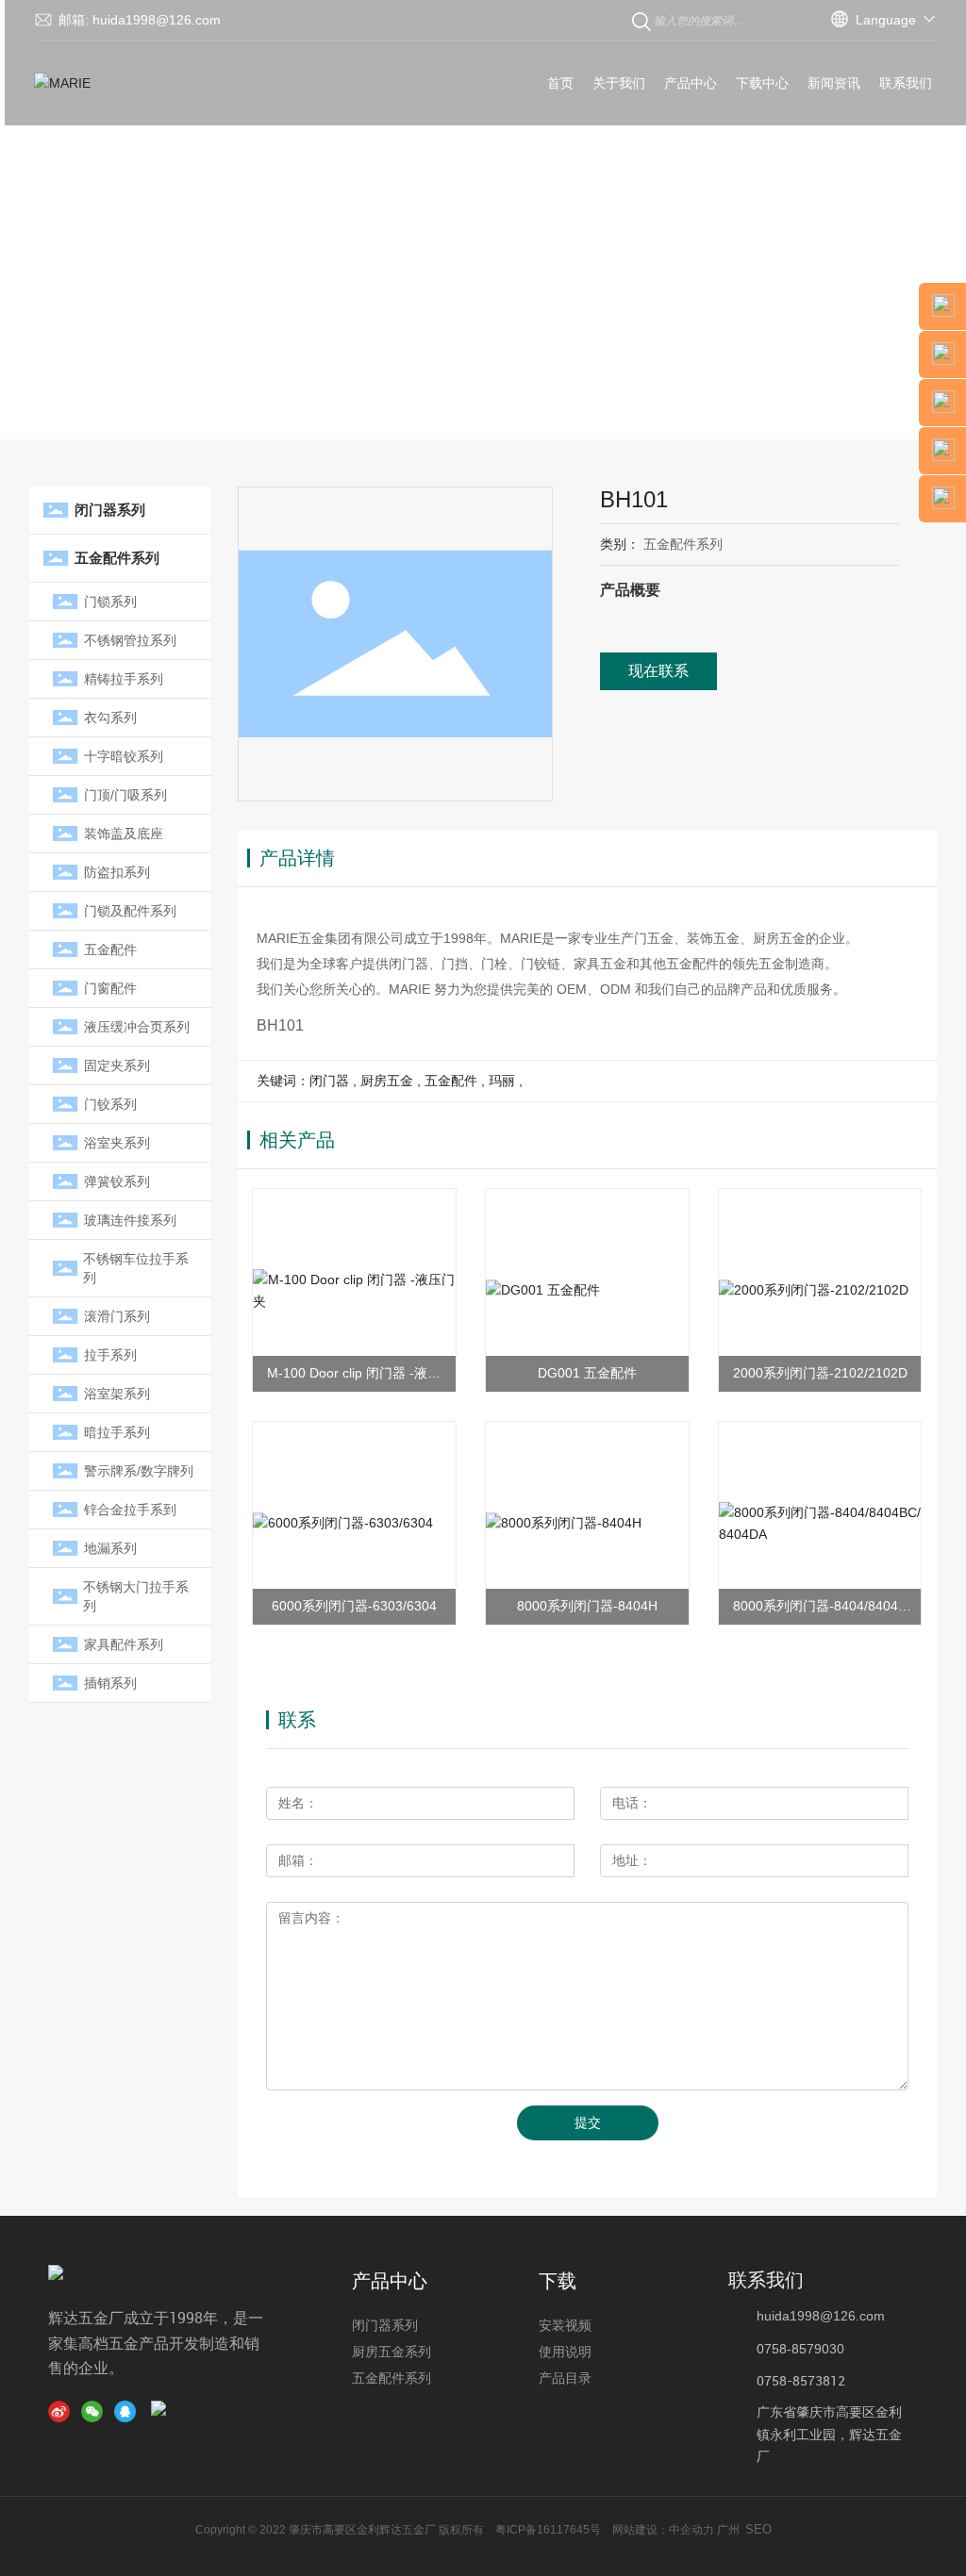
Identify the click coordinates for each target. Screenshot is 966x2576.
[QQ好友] (128, 2411)
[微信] (95, 2411)
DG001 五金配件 (587, 1373)
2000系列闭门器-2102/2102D (820, 1373)
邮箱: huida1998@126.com (140, 20)
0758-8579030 (800, 2349)
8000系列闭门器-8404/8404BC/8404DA (820, 1607)
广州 (728, 2530)
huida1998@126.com (821, 2316)
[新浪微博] (62, 2411)
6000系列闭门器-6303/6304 (354, 1606)
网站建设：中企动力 (662, 2530)
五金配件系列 (683, 544)
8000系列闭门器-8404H (587, 1606)
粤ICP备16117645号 (548, 2530)
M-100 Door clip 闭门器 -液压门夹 (354, 1374)
